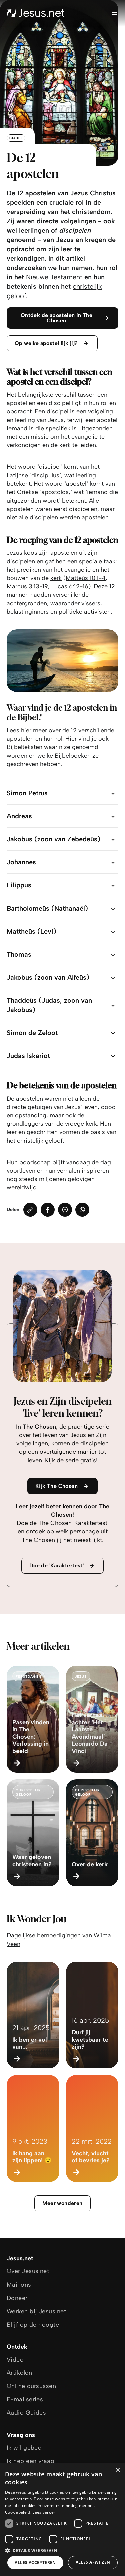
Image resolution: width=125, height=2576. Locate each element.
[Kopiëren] (30, 1210)
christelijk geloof (40, 1141)
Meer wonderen (62, 2203)
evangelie (84, 437)
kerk (56, 578)
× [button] (117, 2470)
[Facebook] (48, 1210)
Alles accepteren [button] (35, 2562)
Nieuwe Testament (54, 277)
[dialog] (62, 2520)
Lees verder (44, 2512)
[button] (62, 2550)
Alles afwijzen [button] (93, 2562)
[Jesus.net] (36, 13)
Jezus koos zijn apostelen (42, 553)
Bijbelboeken (73, 756)
